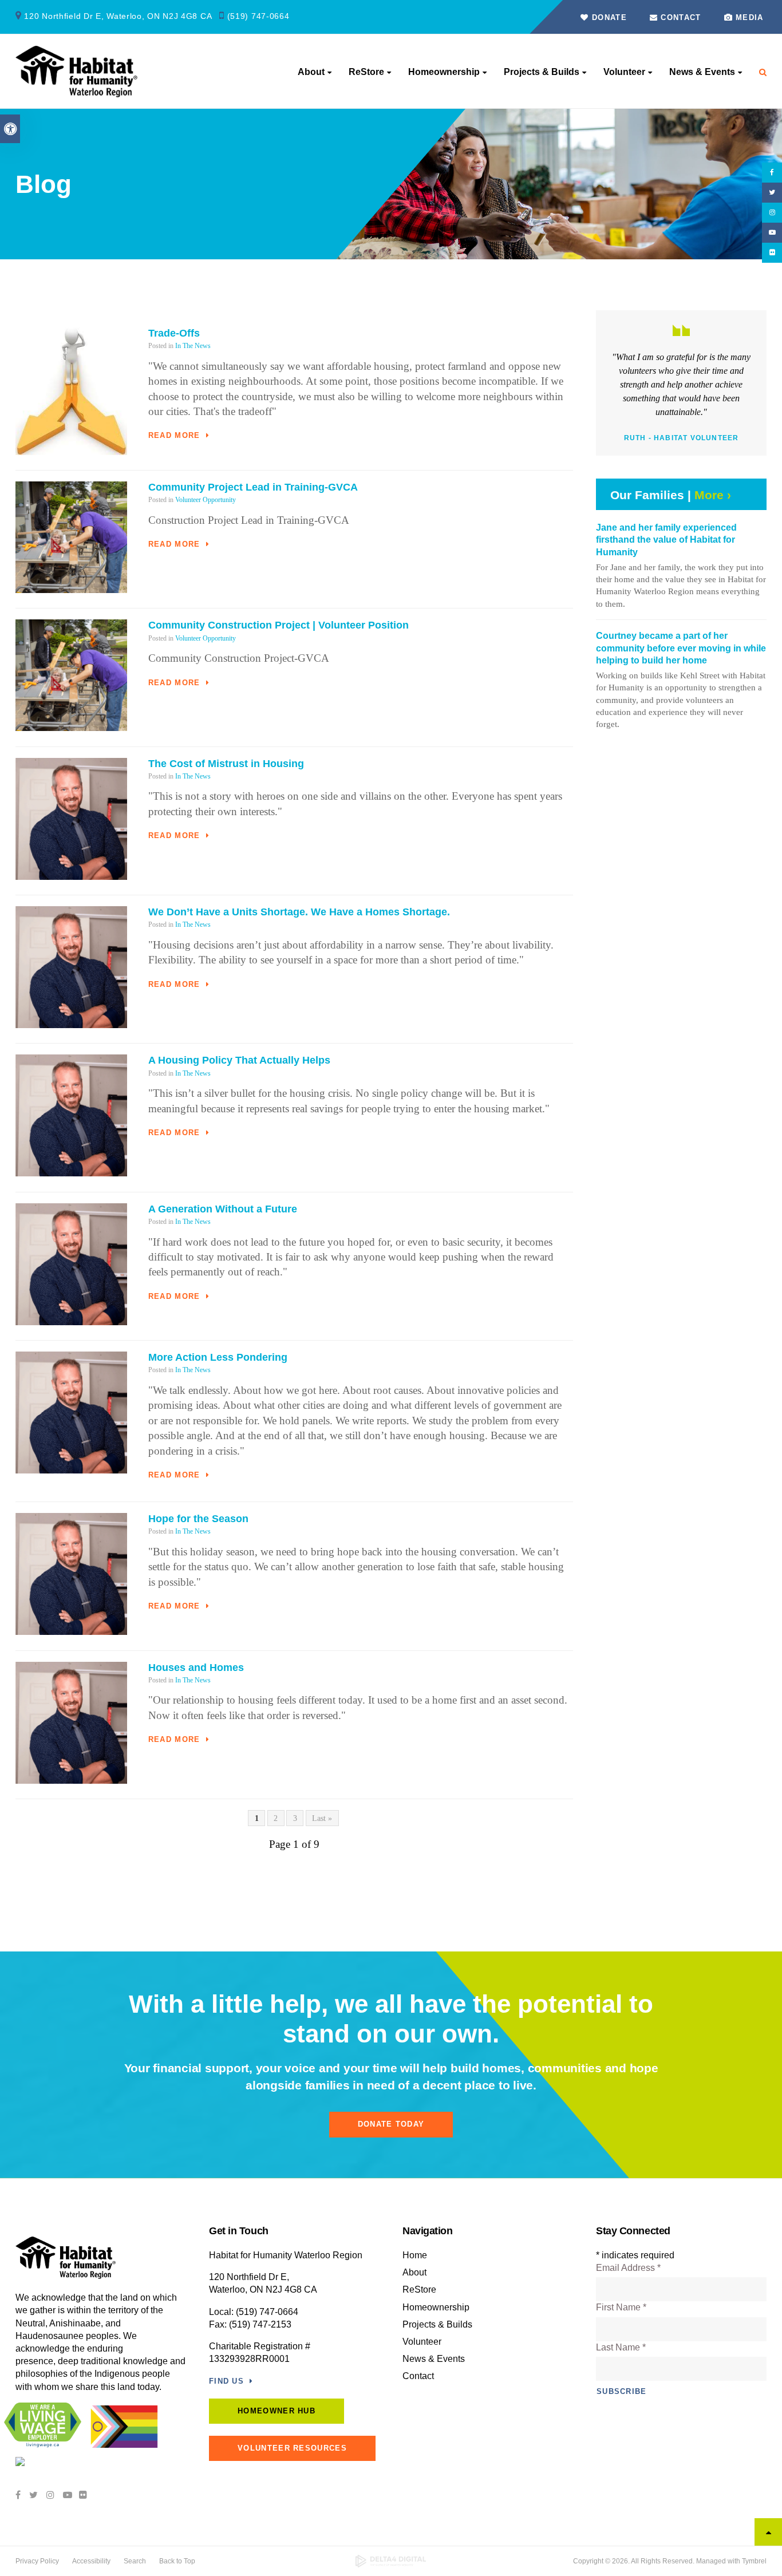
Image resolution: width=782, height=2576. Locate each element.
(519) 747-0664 (258, 16)
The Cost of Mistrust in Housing (226, 764)
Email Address (628, 2268)
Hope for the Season (198, 1519)
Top (768, 2532)
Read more (174, 435)
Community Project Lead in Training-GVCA (253, 487)
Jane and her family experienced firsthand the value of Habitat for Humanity (666, 540)
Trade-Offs (174, 333)
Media (750, 17)
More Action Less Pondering (218, 1357)
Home (415, 2255)
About (311, 72)
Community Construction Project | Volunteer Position (279, 625)
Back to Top (177, 2561)
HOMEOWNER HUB (277, 2411)
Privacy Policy (37, 2561)
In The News (193, 346)
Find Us (226, 2381)
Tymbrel (754, 2561)
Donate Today (391, 2124)
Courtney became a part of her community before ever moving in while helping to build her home (681, 648)
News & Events (702, 72)
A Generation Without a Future (223, 1209)
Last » (322, 1818)
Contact (679, 17)
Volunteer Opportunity (206, 500)
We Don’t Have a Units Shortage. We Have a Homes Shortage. (299, 912)
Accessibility (91, 2561)
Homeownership (444, 72)
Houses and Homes (196, 1668)
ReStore (366, 72)
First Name (621, 2307)
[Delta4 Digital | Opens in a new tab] (391, 2561)
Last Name (621, 2347)
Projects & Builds (542, 72)
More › (713, 495)
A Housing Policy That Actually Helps (239, 1060)
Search (135, 2561)
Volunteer (624, 72)
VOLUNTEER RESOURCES (292, 2448)
